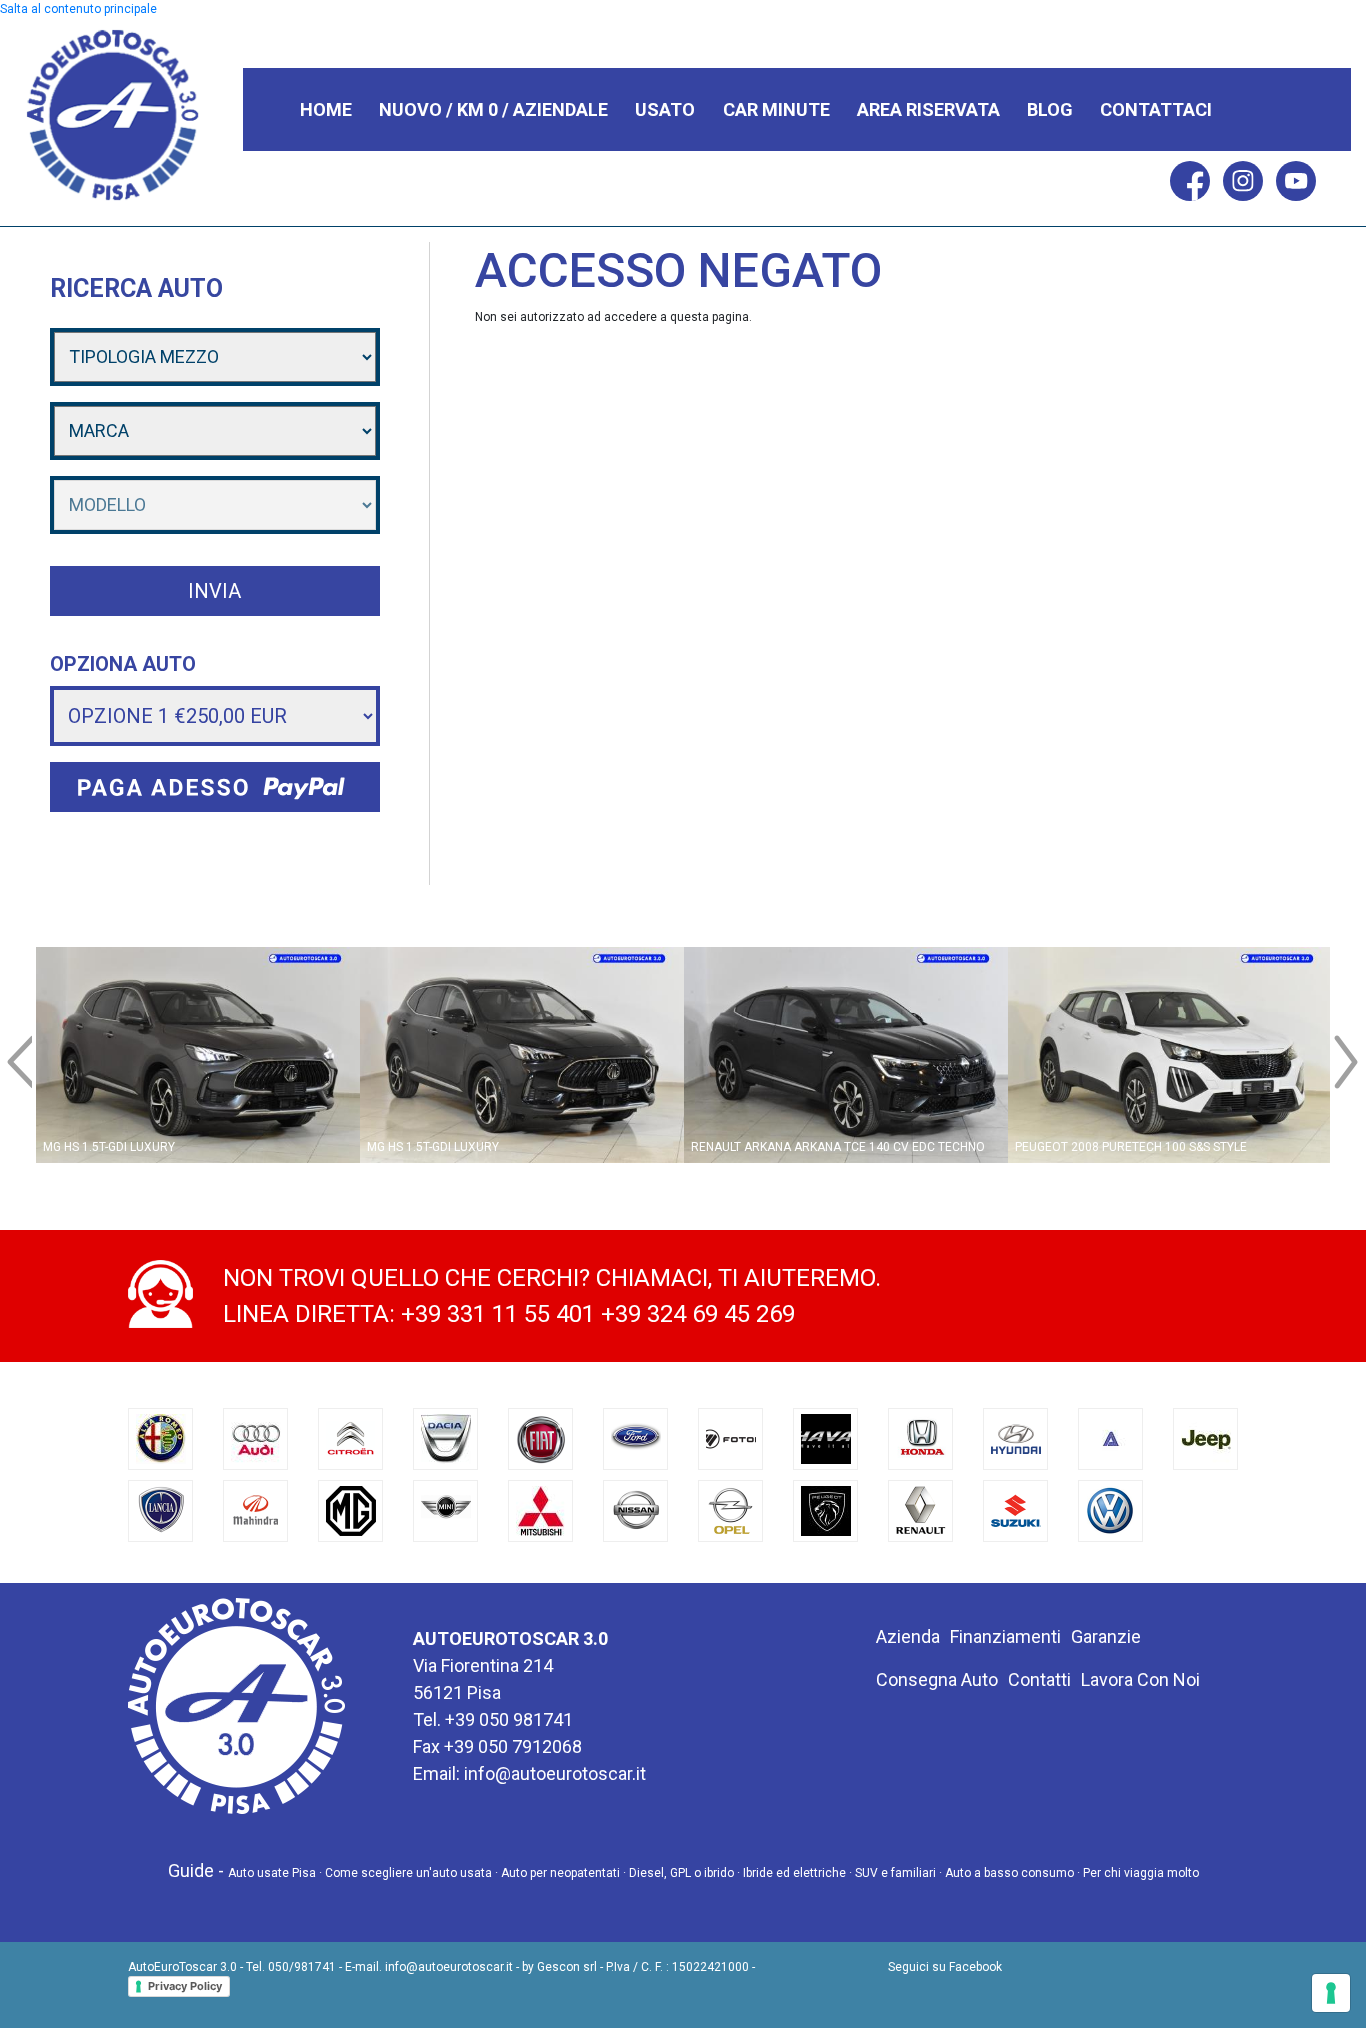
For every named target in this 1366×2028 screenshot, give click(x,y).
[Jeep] (1206, 1438)
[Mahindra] (256, 1510)
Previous (17, 1035)
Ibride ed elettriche (794, 1873)
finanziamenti (1005, 1636)
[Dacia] (446, 1438)
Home (326, 109)
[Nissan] (636, 1510)
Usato (665, 109)
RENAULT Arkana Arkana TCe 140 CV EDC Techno (838, 1147)
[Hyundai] (1016, 1438)
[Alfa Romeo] (161, 1438)
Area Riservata (928, 109)
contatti (1039, 1679)
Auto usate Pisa (272, 1873)
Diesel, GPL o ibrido (681, 1873)
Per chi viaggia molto (1141, 1873)
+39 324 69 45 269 (698, 1314)
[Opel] (731, 1510)
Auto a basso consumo (1009, 1873)
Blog (1050, 109)
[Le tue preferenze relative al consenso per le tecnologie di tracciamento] (1331, 1993)
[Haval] (826, 1438)
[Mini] (446, 1510)
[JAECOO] (1111, 1438)
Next (1349, 1035)
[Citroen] (351, 1438)
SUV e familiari (895, 1873)
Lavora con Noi (1140, 1679)
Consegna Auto (937, 1679)
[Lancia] (161, 1510)
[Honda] (921, 1438)
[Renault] (921, 1510)
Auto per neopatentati (560, 1873)
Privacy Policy (185, 1986)
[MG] (351, 1510)
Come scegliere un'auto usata (408, 1873)
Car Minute (776, 109)
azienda (908, 1636)
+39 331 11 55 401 (498, 1314)
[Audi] (256, 1438)
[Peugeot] (826, 1510)
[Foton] (731, 1438)
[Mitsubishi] (541, 1510)
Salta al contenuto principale (78, 9)
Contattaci (1156, 109)
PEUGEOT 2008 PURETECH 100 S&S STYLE (1131, 1147)
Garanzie (1106, 1636)
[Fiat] (541, 1438)
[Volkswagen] (1111, 1510)
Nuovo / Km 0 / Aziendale (493, 109)
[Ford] (636, 1438)
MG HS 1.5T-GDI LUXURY (109, 1147)
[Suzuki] (1016, 1510)
